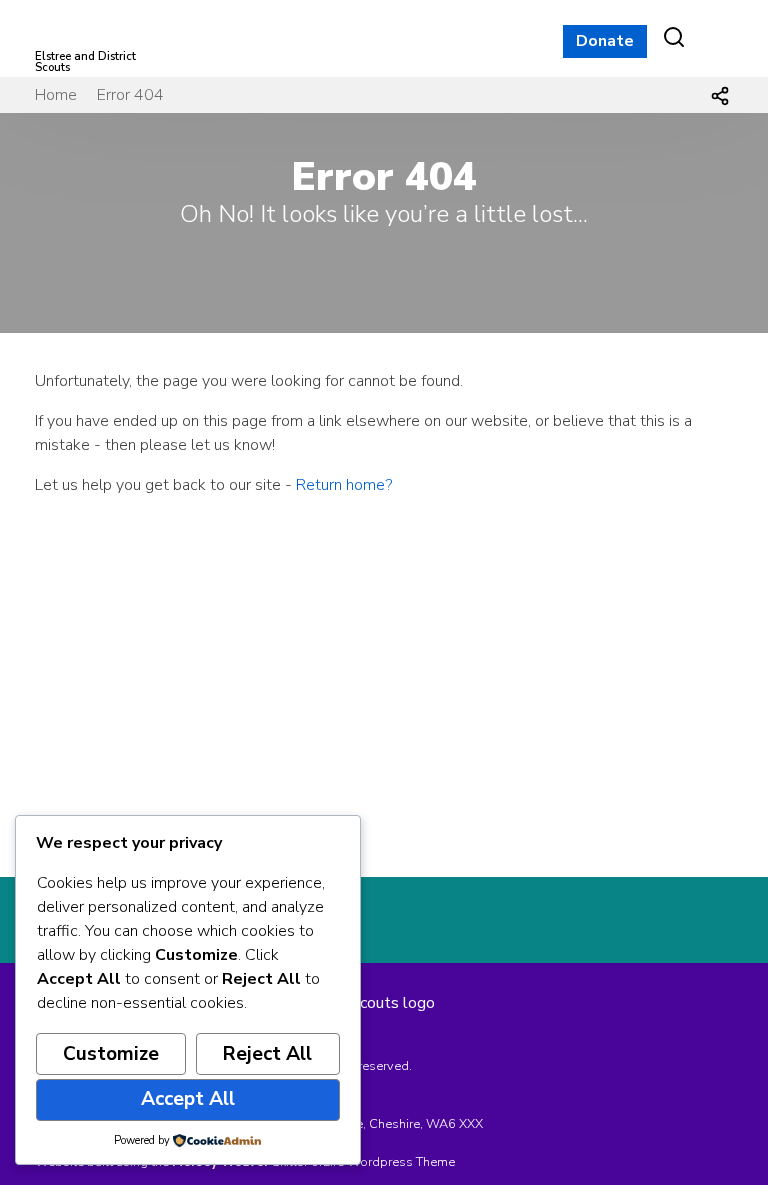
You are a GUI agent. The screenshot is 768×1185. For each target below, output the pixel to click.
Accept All (188, 1099)
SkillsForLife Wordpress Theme (363, 1162)
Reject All (267, 1054)
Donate (605, 41)
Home (56, 95)
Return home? (344, 485)
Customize (111, 1054)
